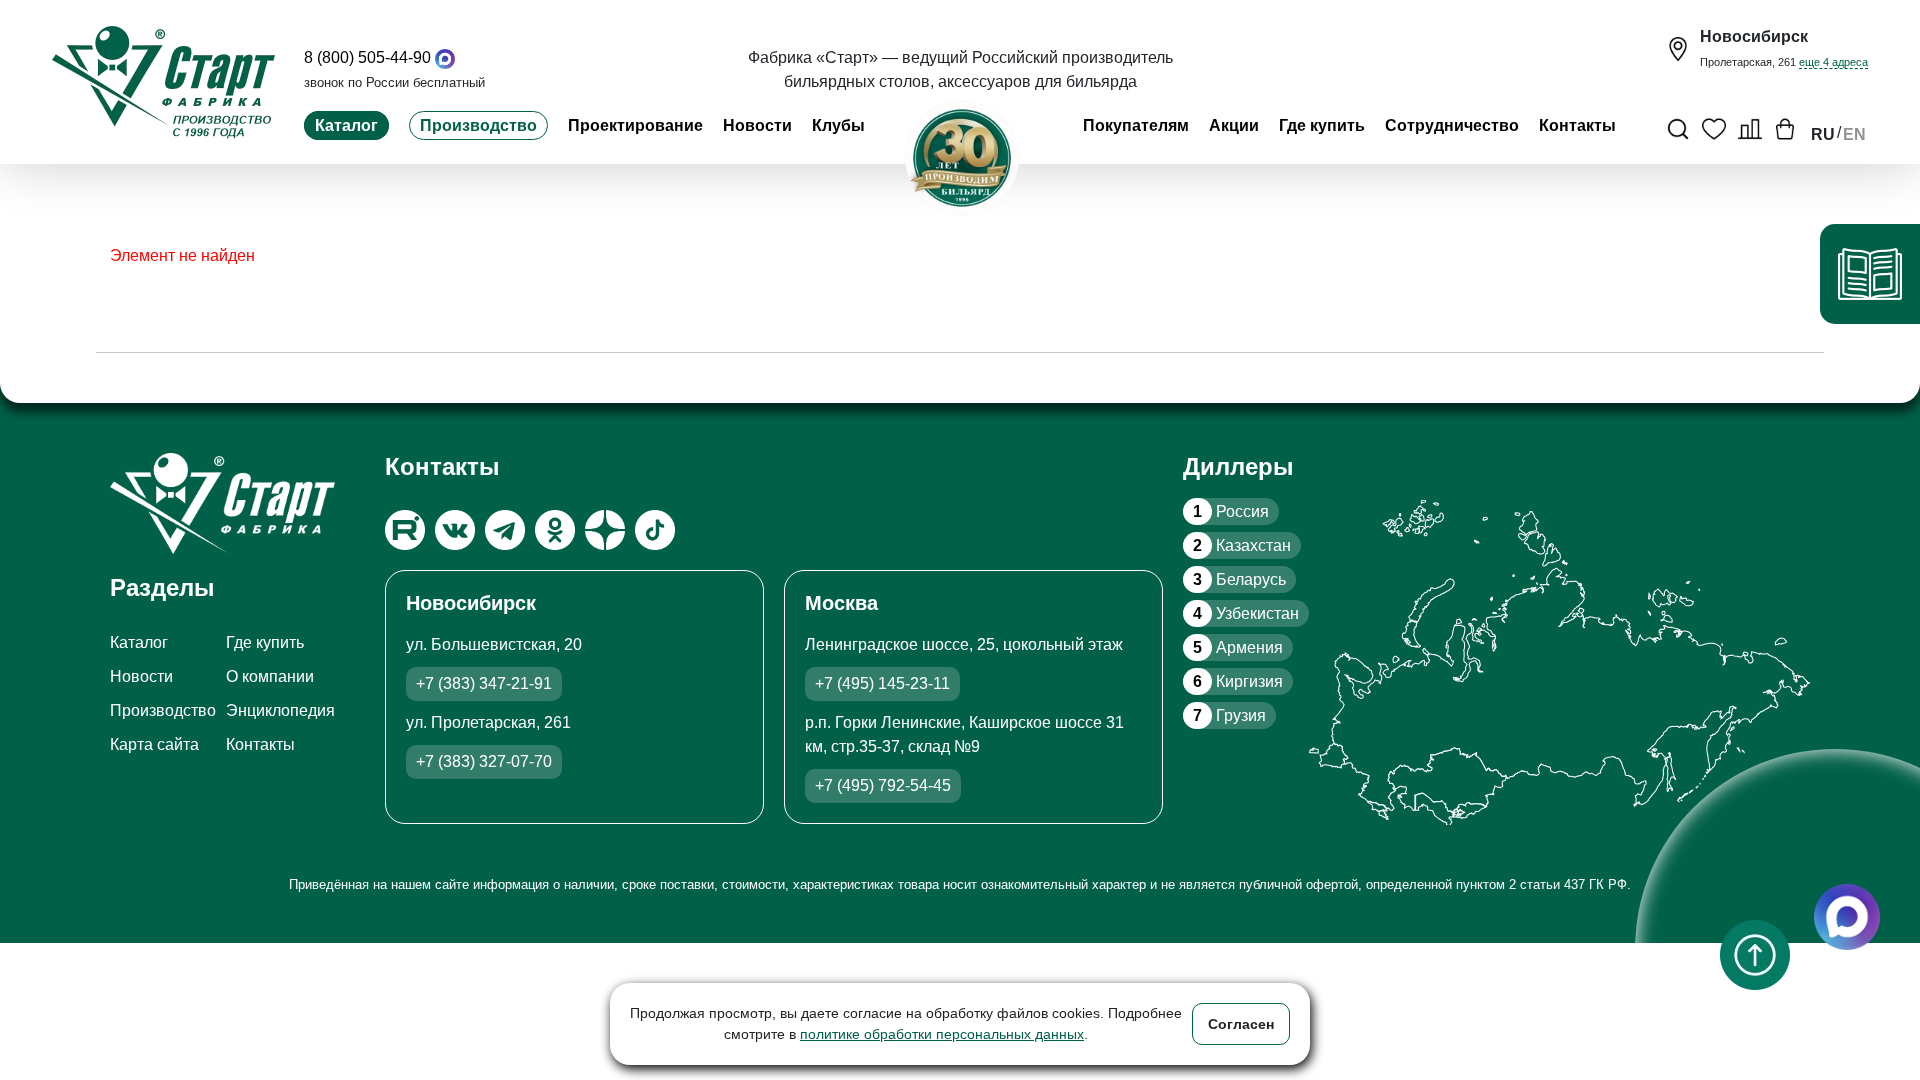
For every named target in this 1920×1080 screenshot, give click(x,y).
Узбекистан (1246, 613)
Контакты (1577, 125)
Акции (1234, 125)
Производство (478, 125)
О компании (270, 676)
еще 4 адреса (1833, 62)
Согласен (1241, 1024)
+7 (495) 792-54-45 (883, 785)
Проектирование (635, 125)
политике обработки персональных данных (942, 1034)
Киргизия (1238, 681)
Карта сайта (154, 744)
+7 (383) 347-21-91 (484, 683)
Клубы (838, 125)
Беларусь (1239, 579)
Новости (757, 125)
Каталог (346, 125)
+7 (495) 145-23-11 (882, 683)
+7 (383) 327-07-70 (484, 761)
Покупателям (1136, 125)
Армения (1238, 647)
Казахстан (1242, 545)
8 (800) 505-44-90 (367, 57)
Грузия (1229, 715)
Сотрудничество (1452, 125)
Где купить (1322, 125)
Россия (1231, 511)
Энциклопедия (280, 710)
